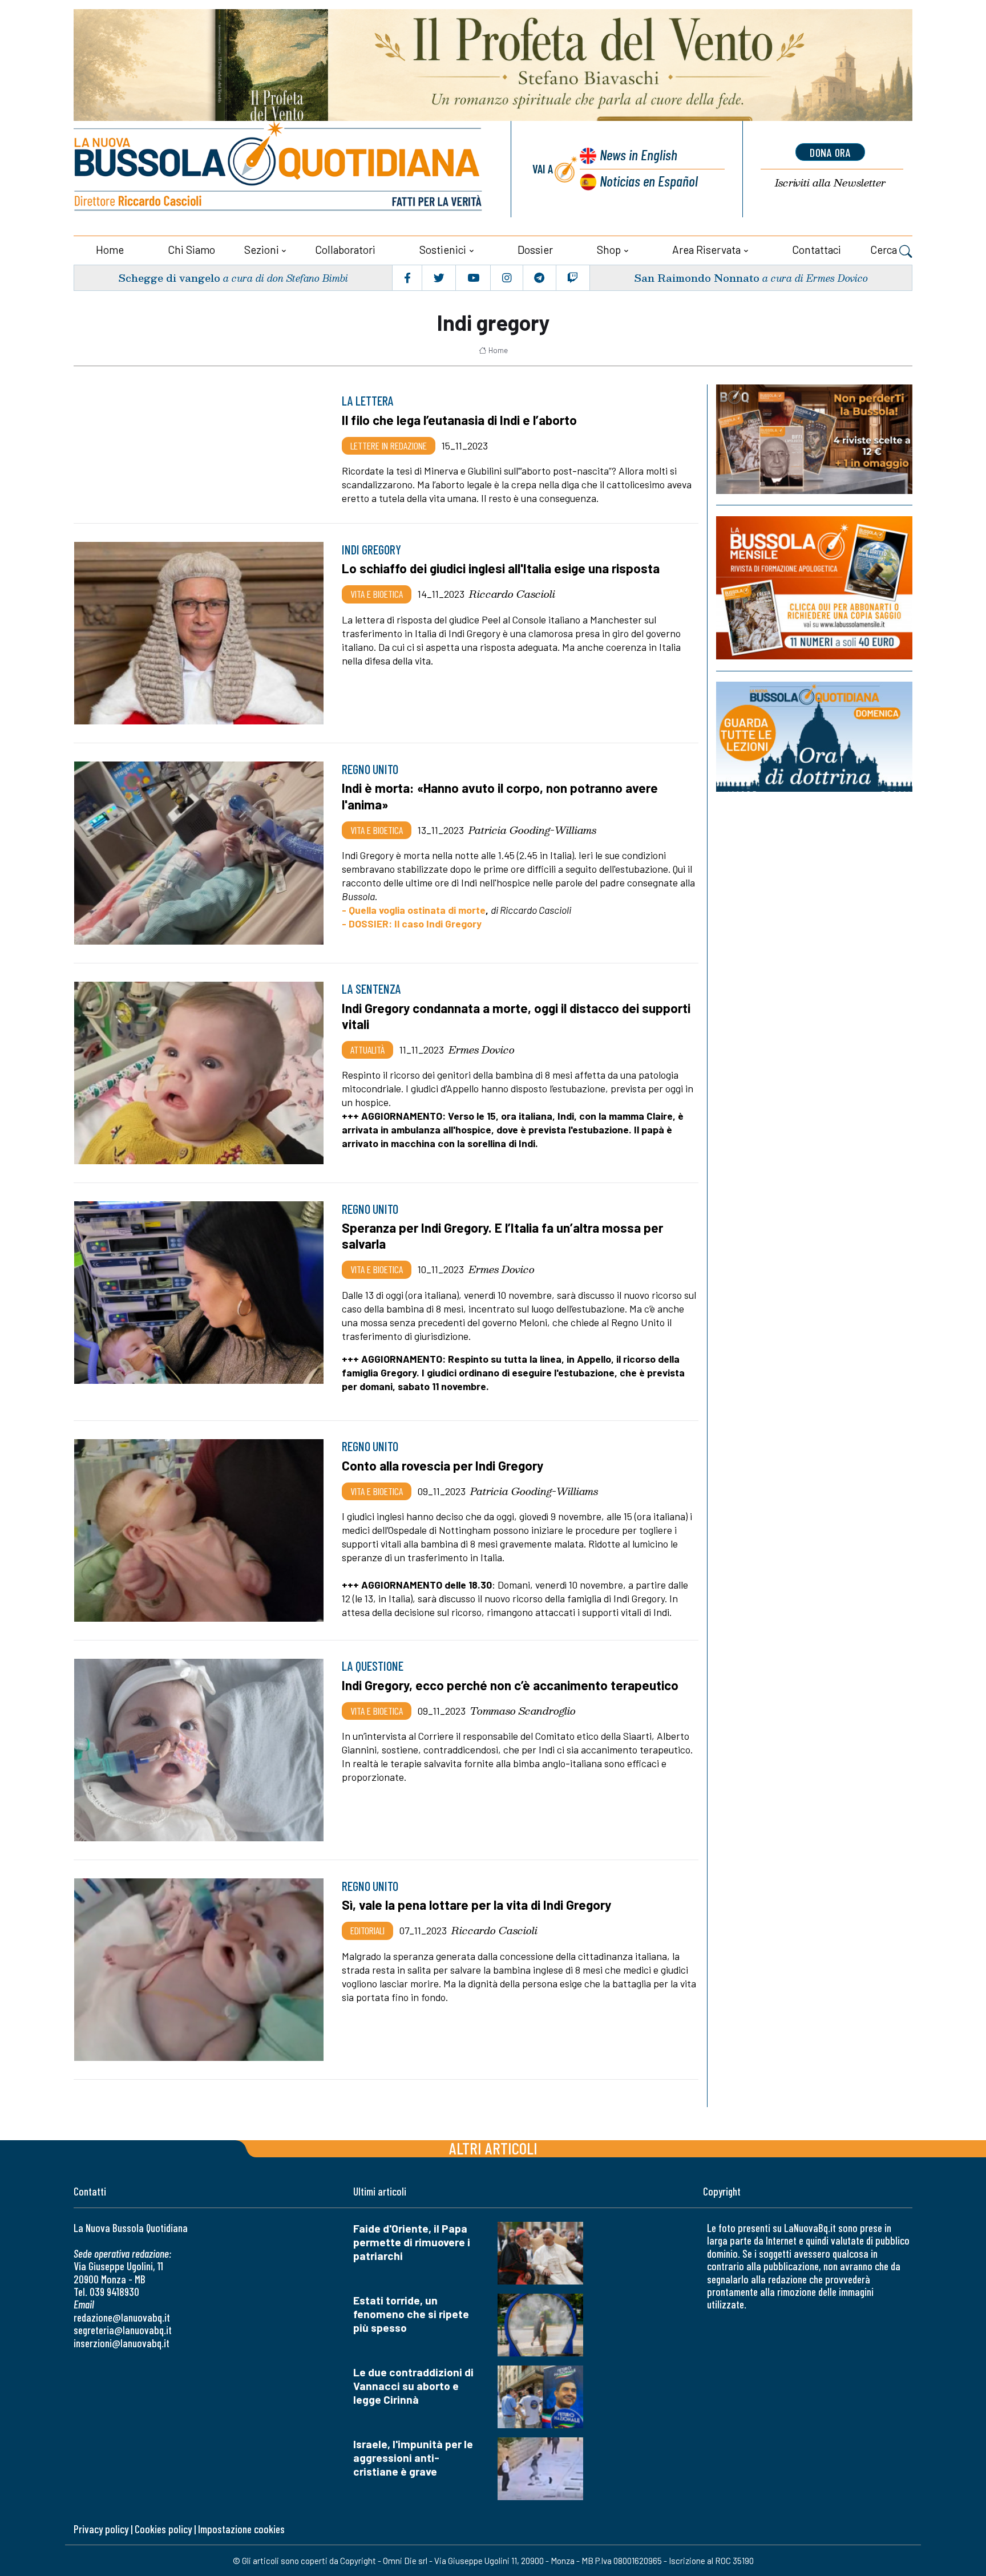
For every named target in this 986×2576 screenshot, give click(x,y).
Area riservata (706, 250)
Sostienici (443, 250)
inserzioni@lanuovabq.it (122, 2343)
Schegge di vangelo (169, 278)
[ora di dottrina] (814, 737)
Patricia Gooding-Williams (532, 830)
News (639, 154)
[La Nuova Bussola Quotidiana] (279, 169)
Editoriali (367, 1930)
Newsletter (830, 183)
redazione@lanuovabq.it (122, 2317)
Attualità (367, 1050)
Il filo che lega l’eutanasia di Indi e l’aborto (459, 420)
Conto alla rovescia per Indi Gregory (443, 1465)
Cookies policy (163, 2529)
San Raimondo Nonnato (697, 278)
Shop (609, 250)
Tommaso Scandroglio (523, 1711)
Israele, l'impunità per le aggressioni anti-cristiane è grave (413, 2458)
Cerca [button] (885, 250)
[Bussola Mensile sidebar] (814, 588)
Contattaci (817, 250)
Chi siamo (191, 250)
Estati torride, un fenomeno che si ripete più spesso (411, 2314)
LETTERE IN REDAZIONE (389, 445)
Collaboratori (345, 250)
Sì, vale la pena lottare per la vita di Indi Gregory (476, 1905)
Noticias (649, 181)
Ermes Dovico (482, 1050)
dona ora (830, 152)
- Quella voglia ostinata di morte (414, 910)
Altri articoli (493, 2148)
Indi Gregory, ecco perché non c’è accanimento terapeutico (510, 1685)
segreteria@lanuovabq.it (123, 2330)
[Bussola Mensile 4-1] (814, 439)
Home (110, 250)
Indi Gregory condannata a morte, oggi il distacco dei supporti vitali (516, 1016)
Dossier (535, 250)
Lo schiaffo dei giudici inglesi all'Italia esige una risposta (501, 568)
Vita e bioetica (377, 594)
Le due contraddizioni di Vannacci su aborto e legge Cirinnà (413, 2386)
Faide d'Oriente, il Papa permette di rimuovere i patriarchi (412, 2242)
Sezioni (262, 250)
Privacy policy (101, 2529)
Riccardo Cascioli (512, 594)
